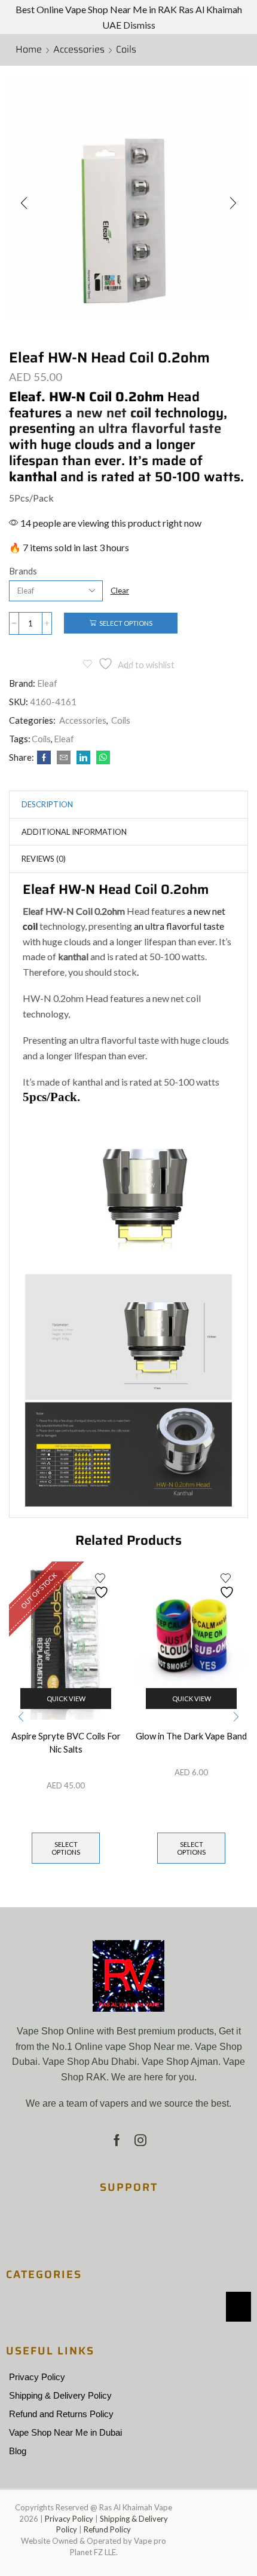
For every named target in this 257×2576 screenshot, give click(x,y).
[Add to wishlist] (103, 1586)
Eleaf (47, 683)
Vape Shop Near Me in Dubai (65, 2433)
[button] (24, 203)
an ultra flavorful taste (150, 428)
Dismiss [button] (139, 25)
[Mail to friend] (64, 758)
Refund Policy (107, 2529)
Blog (18, 2451)
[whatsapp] (102, 758)
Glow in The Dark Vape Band (191, 1736)
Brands (23, 571)
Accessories (79, 50)
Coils (126, 50)
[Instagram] (140, 2140)
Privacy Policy (37, 2377)
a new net (108, 413)
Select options (126, 623)
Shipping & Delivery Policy (60, 2396)
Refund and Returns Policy (61, 2414)
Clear (120, 591)
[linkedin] (83, 758)
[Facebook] (44, 758)
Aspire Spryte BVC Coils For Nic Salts (66, 1742)
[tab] (47, 805)
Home (29, 50)
